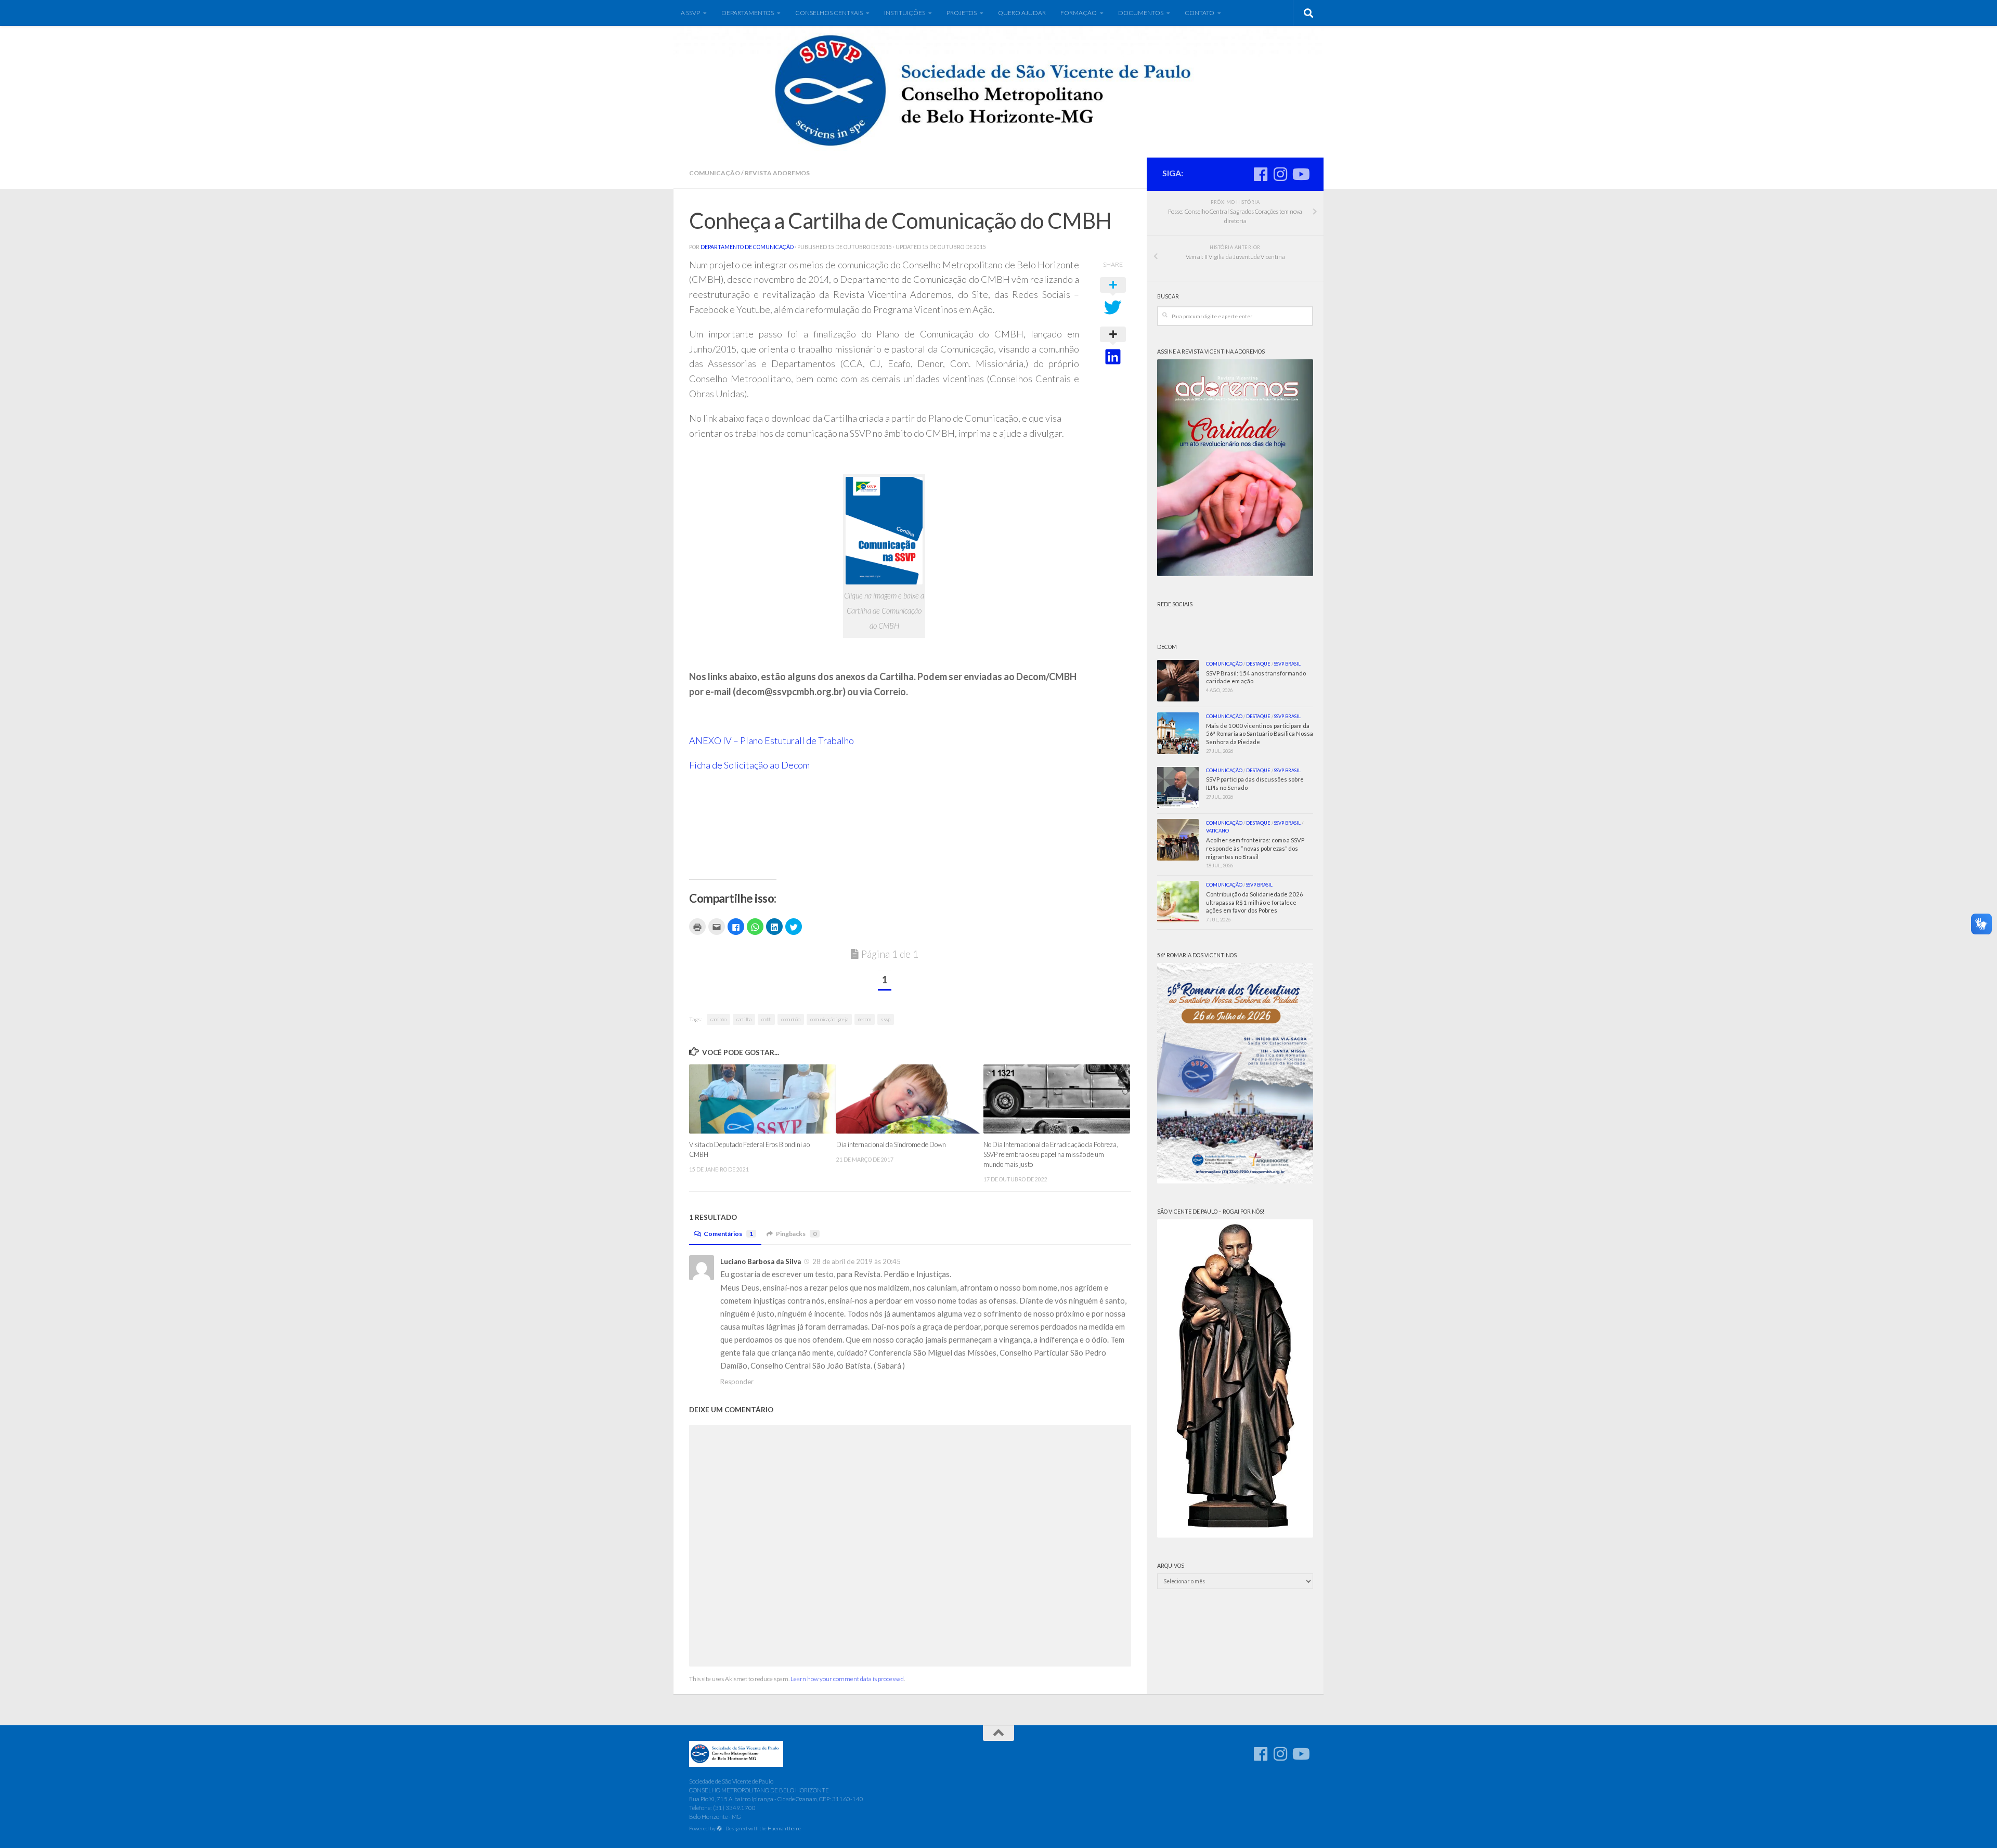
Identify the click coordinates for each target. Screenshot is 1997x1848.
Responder (737, 1382)
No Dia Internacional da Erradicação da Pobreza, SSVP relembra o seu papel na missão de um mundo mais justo (1051, 1154)
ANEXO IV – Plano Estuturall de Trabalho (771, 740)
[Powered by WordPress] (719, 1829)
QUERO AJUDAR (1022, 13)
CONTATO (1200, 13)
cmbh (766, 1019)
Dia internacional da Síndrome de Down (891, 1144)
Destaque (1258, 664)
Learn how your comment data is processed (847, 1679)
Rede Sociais (1175, 604)
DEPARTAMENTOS (748, 13)
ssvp (886, 1019)
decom (865, 1019)
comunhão (791, 1019)
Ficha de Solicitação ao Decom (749, 765)
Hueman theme (784, 1828)
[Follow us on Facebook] (1261, 174)
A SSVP (690, 13)
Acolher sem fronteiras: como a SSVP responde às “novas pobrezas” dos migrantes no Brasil (1255, 848)
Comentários (728, 1234)
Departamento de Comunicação (747, 247)
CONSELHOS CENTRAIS (829, 13)
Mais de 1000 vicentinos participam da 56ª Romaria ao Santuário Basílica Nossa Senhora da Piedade (1260, 734)
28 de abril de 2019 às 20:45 (857, 1261)
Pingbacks (796, 1234)
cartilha (744, 1019)
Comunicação (715, 173)
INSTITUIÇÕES (905, 13)
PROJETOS (962, 13)
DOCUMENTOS (1141, 13)
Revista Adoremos (777, 173)
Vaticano (1217, 831)
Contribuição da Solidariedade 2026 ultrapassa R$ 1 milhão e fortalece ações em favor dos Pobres (1255, 902)
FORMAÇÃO (1079, 13)
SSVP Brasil (1287, 664)
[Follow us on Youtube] (1300, 174)
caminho (718, 1019)
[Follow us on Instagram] (1280, 174)
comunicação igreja (829, 1019)
